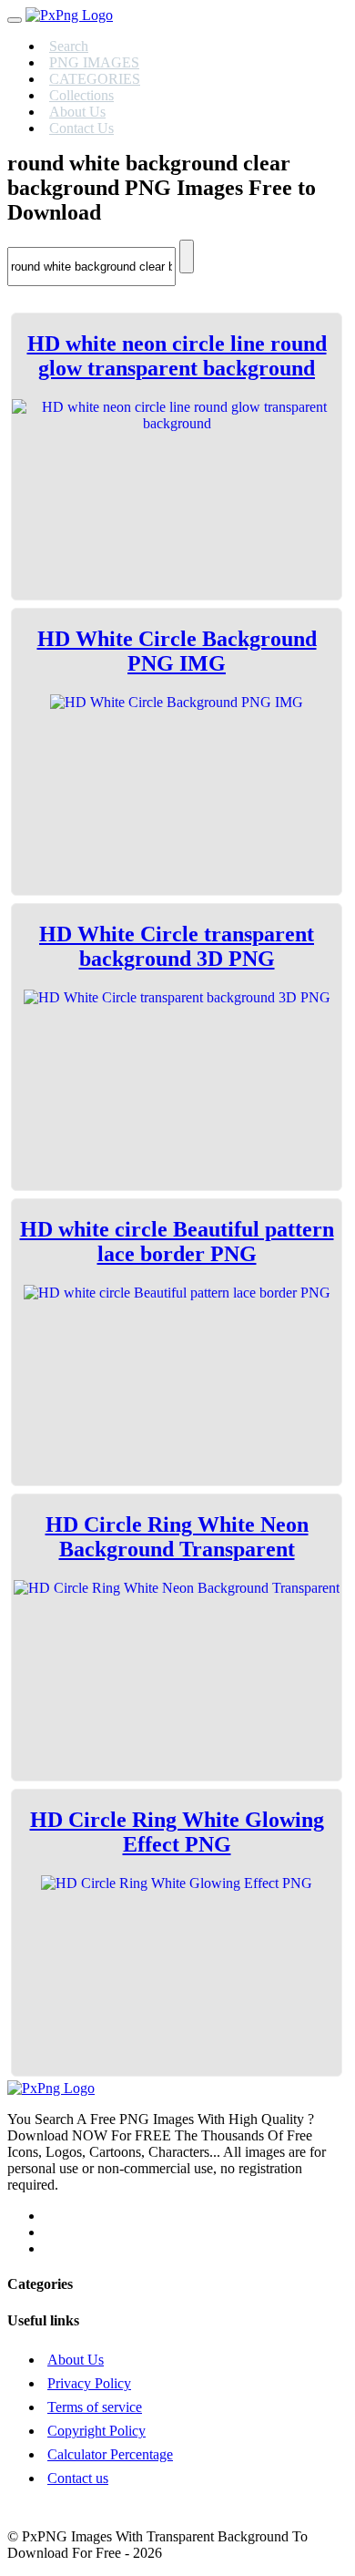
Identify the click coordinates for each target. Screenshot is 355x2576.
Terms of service (95, 2407)
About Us (76, 2360)
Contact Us (81, 128)
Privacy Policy (89, 2383)
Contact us (78, 2478)
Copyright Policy (96, 2431)
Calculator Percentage (110, 2454)
